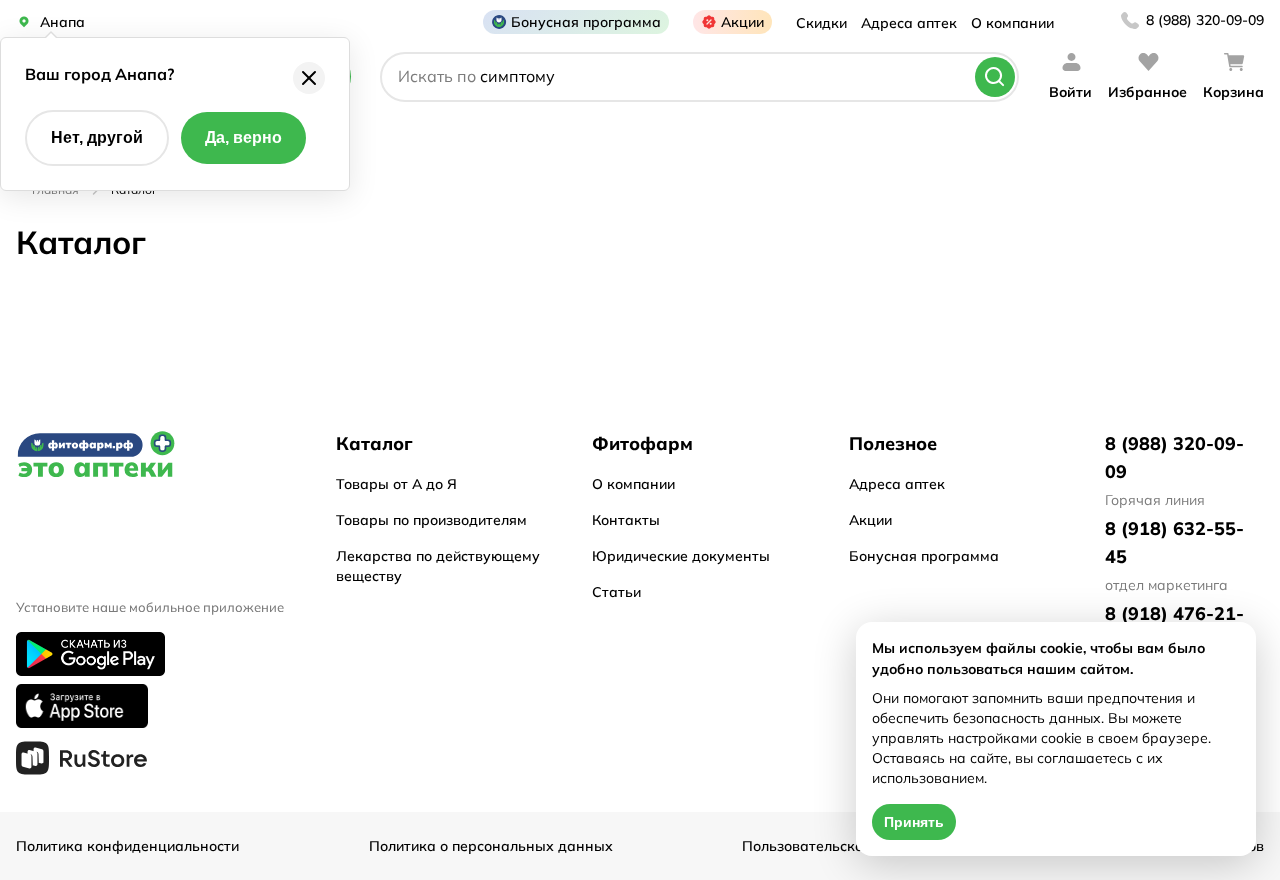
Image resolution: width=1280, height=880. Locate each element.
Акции (742, 22)
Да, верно (243, 137)
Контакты (626, 520)
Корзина (1233, 92)
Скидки (821, 23)
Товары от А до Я (396, 484)
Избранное (1147, 92)
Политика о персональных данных (491, 846)
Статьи (616, 592)
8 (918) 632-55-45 (1174, 542)
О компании (1012, 23)
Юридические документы (681, 556)
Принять (914, 822)
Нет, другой (97, 137)
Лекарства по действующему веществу (438, 566)
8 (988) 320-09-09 (1205, 20)
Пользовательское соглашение (850, 846)
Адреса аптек (909, 23)
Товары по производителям (431, 520)
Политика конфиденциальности (127, 846)
